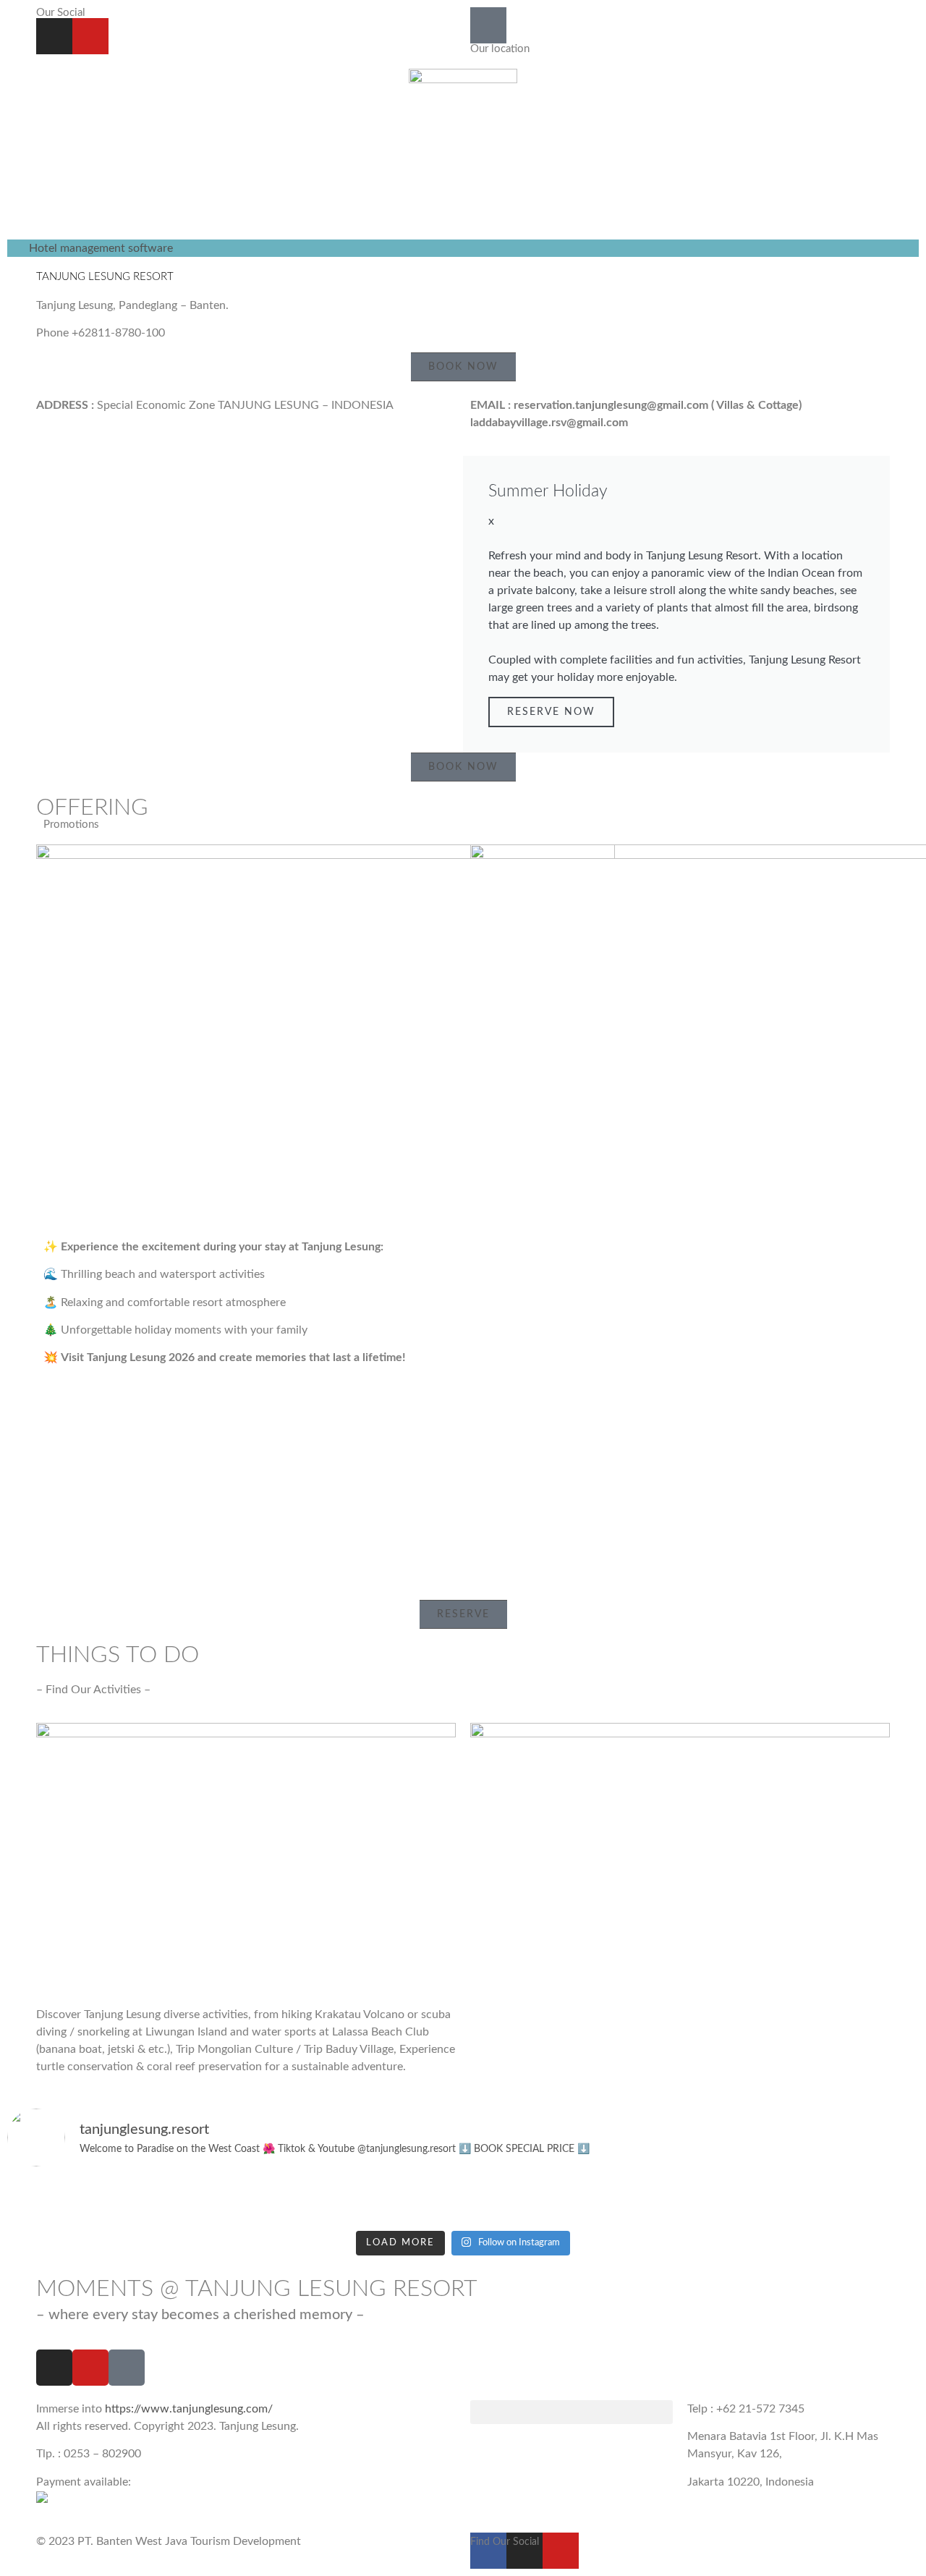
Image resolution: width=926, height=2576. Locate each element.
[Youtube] (90, 36)
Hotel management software (101, 248)
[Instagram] (54, 36)
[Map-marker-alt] (488, 25)
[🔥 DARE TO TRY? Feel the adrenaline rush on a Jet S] (463, 2201)
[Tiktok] (127, 2368)
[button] (572, 2412)
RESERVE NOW (551, 712)
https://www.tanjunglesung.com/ (189, 2409)
